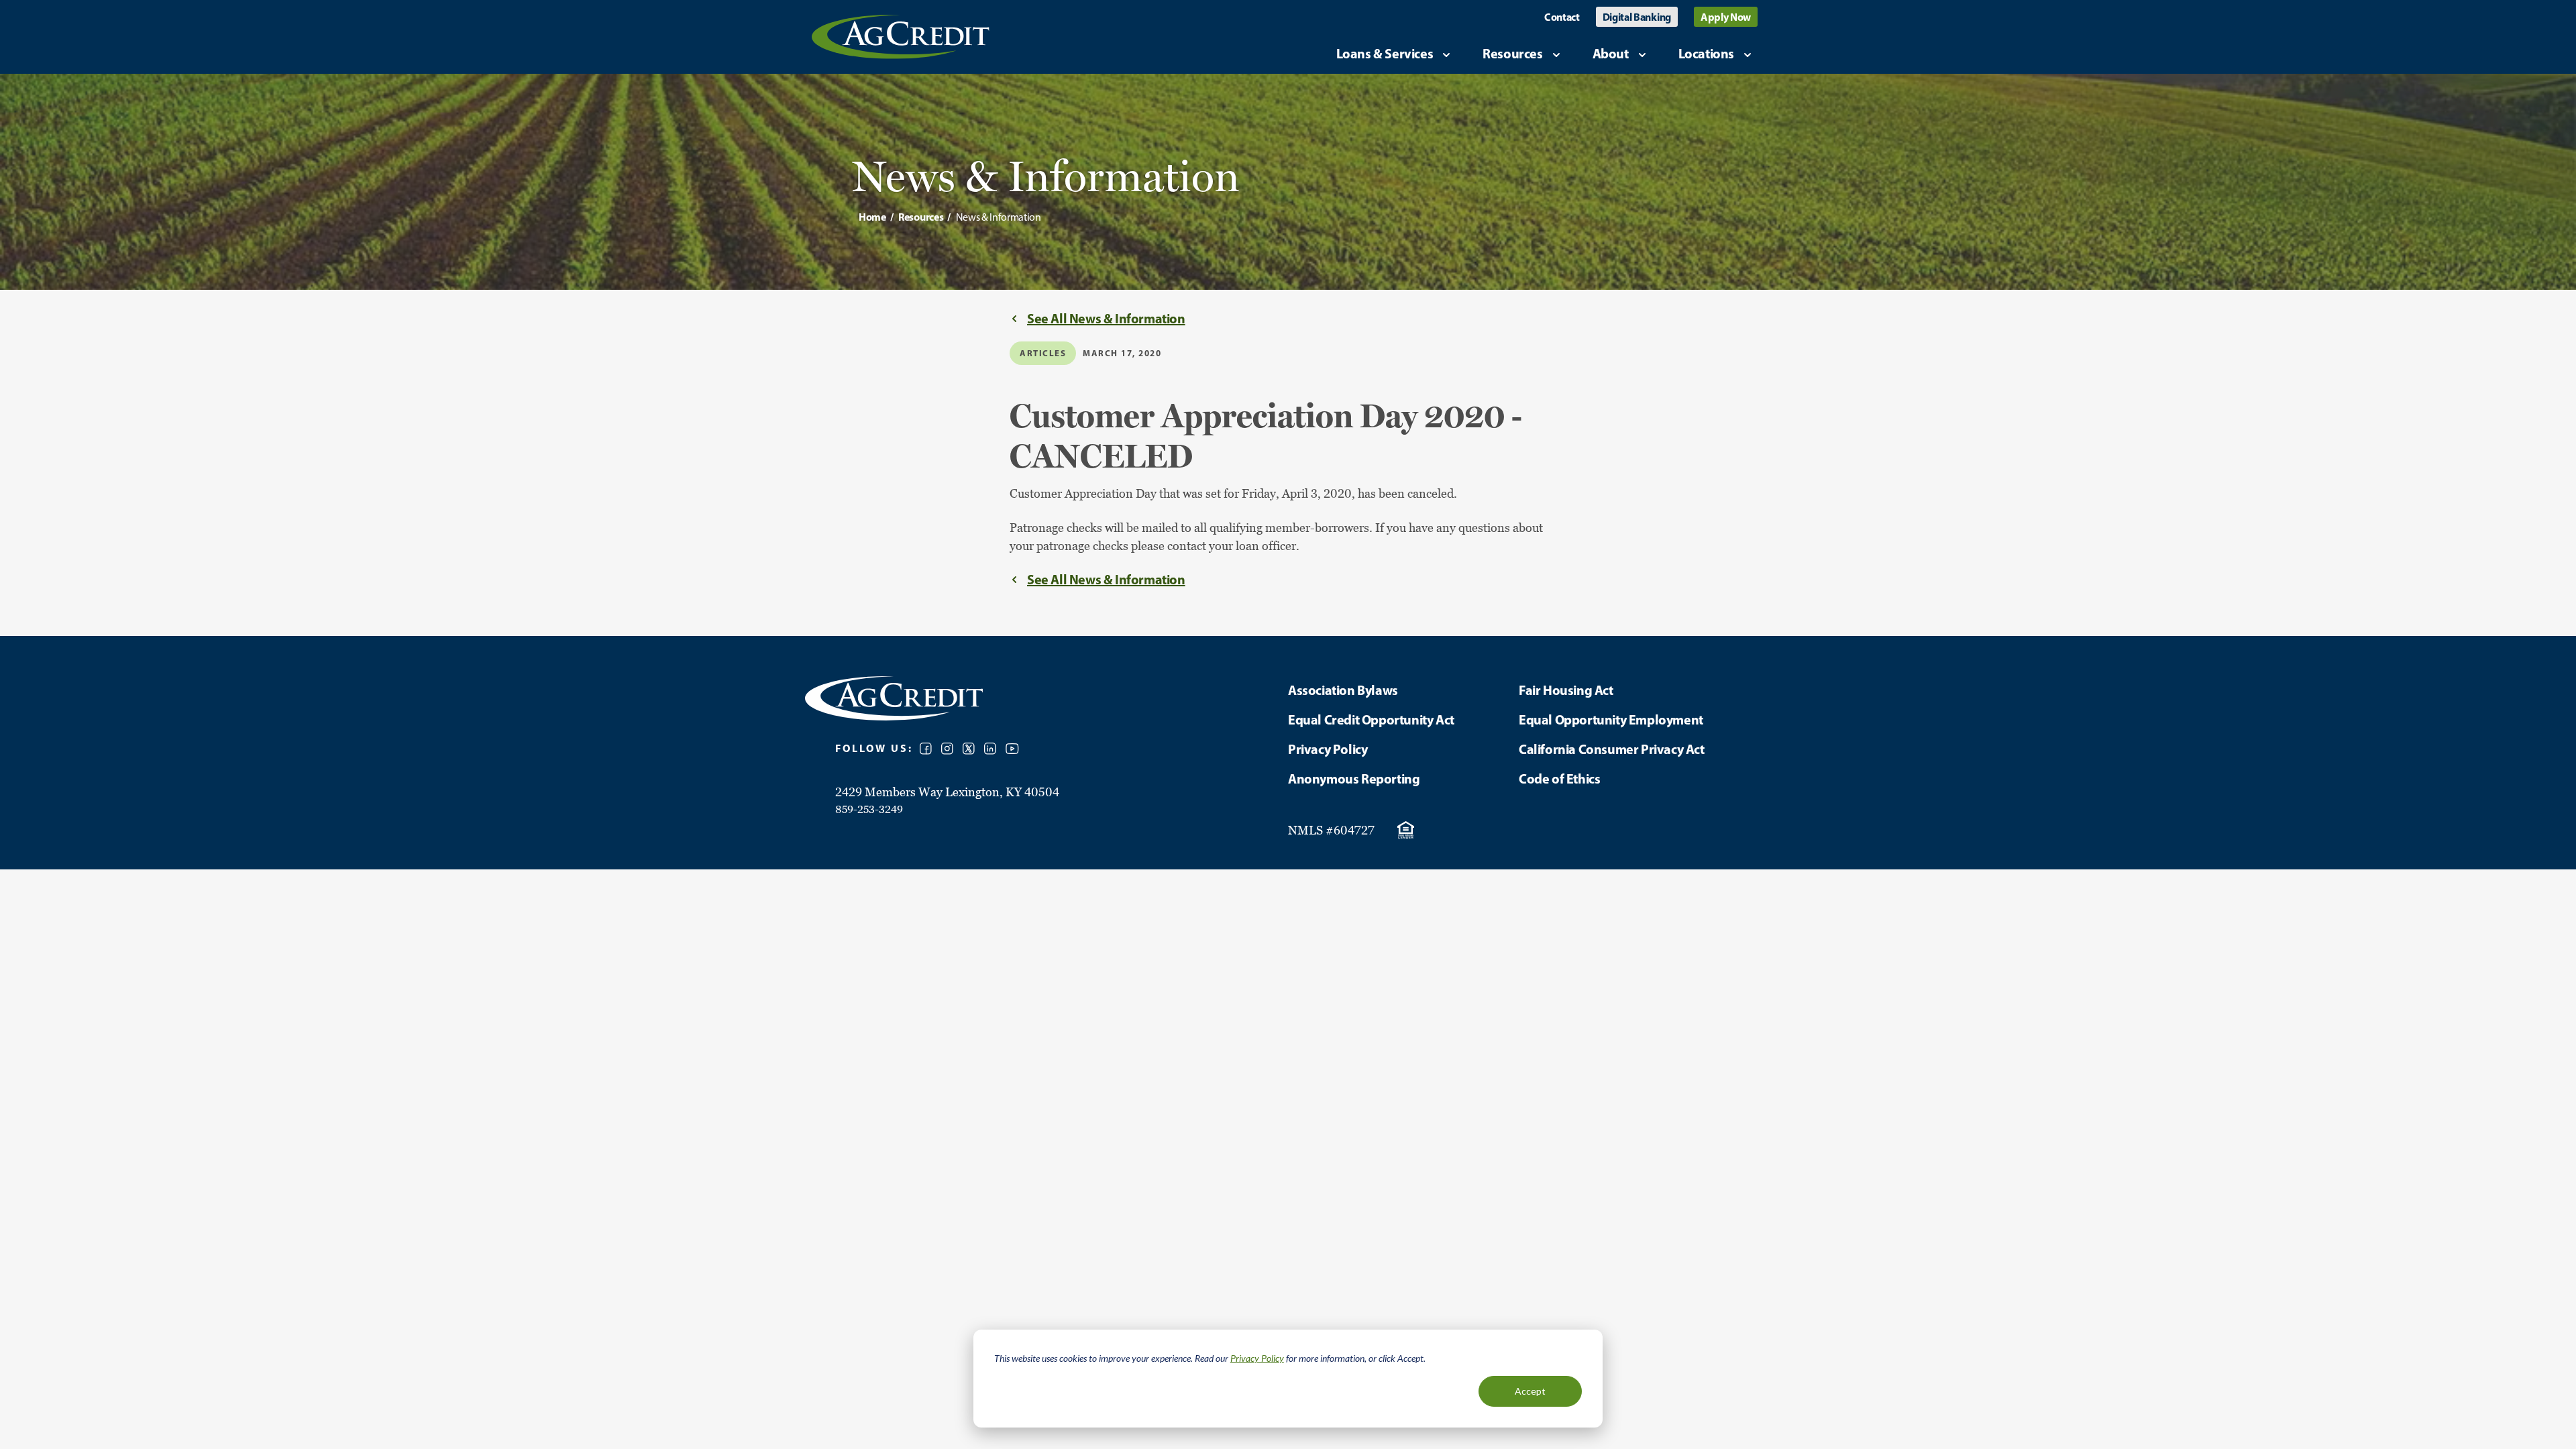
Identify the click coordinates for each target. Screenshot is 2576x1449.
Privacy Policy (1257, 1358)
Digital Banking (1637, 17)
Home (872, 217)
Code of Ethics (1559, 779)
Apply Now (1726, 17)
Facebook (926, 749)
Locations (1706, 53)
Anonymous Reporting (1354, 779)
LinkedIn (990, 749)
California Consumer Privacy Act (1612, 749)
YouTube (1012, 749)
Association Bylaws (1343, 690)
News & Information (999, 217)
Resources (1512, 53)
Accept (1530, 1391)
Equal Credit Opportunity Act (1371, 719)
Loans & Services (1385, 53)
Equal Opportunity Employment (1611, 719)
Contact (1562, 17)
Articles (1043, 353)
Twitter (969, 749)
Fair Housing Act (1566, 690)
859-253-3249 (869, 809)
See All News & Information (1106, 318)
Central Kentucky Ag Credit (901, 37)
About (1611, 53)
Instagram (947, 749)
